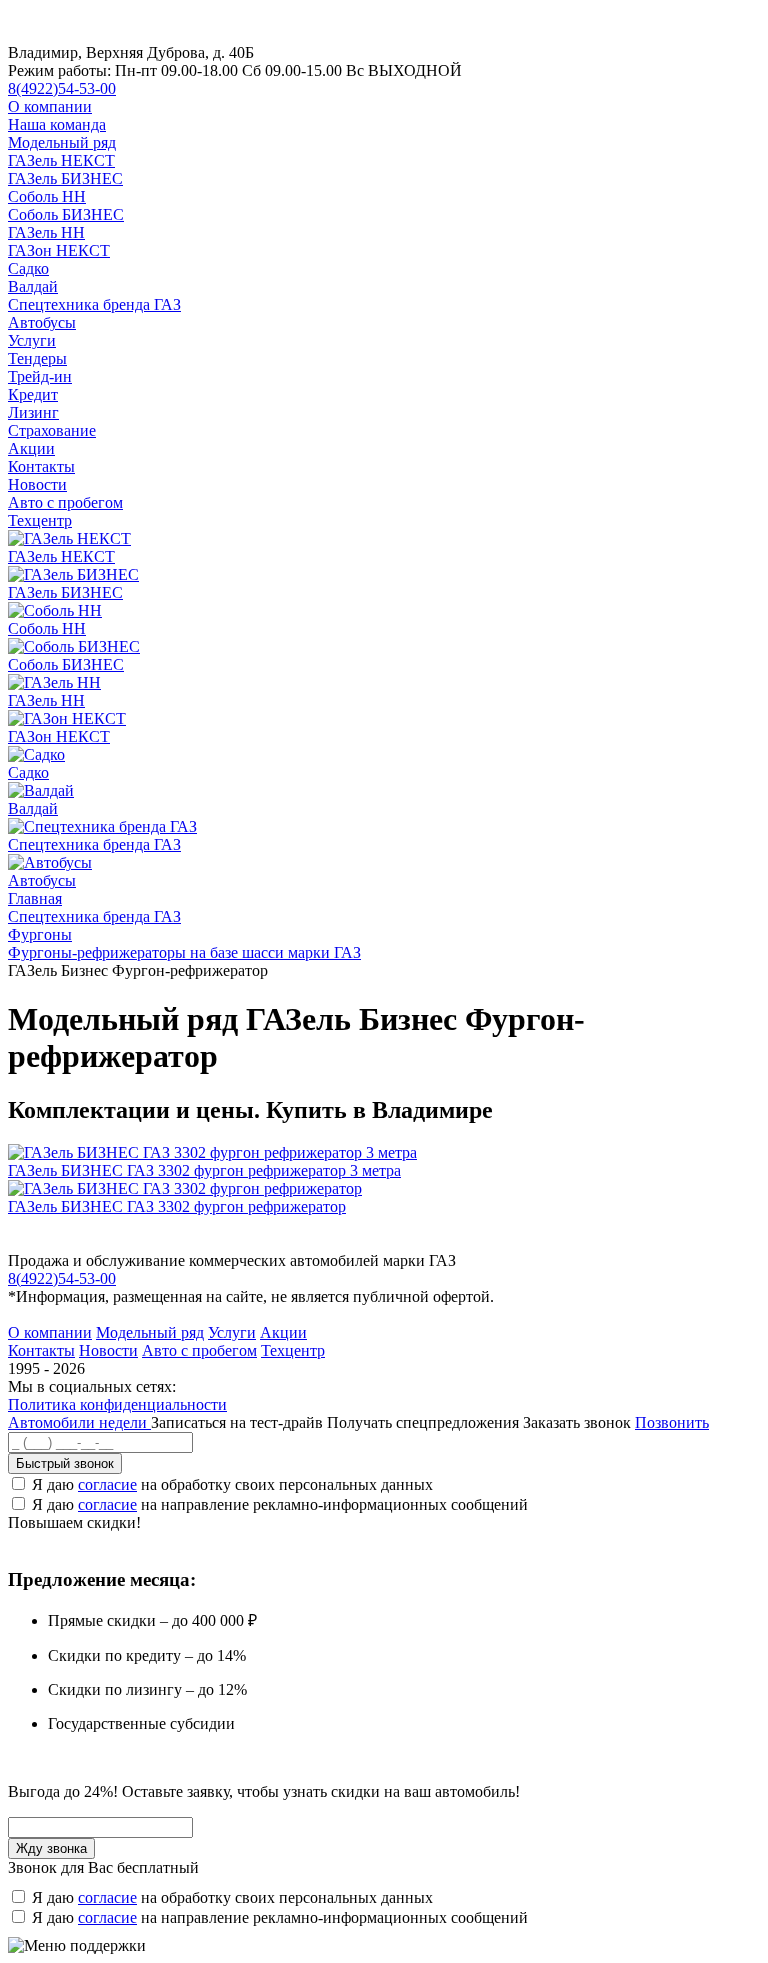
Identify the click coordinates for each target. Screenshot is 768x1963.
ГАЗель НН (46, 232)
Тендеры (37, 358)
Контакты (41, 466)
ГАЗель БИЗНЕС (65, 178)
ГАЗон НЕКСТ (59, 250)
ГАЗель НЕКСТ (61, 160)
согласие (107, 1484)
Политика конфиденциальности (117, 1404)
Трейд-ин (40, 376)
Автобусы (42, 322)
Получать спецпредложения (425, 1422)
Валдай (33, 286)
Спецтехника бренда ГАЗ (94, 304)
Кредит (33, 394)
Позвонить (672, 1422)
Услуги (32, 340)
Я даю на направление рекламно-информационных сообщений (280, 1504)
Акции (31, 448)
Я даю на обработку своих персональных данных (232, 1484)
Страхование (52, 430)
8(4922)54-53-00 (62, 88)
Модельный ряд (62, 142)
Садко (28, 268)
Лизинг (33, 412)
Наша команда (57, 124)
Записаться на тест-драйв (239, 1422)
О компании (50, 106)
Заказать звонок (577, 1422)
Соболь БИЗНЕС (66, 214)
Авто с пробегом (65, 502)
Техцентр (40, 520)
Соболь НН (47, 196)
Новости (37, 484)
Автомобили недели (79, 1422)
